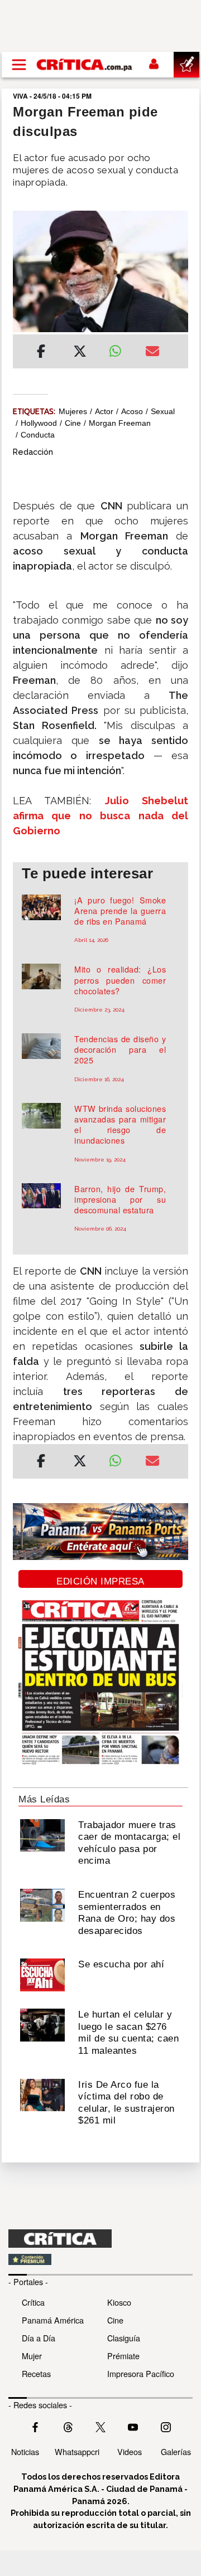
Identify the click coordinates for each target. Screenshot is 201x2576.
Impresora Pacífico (141, 2373)
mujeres (73, 411)
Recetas (36, 2373)
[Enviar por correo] (152, 353)
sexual (163, 411)
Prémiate (123, 2356)
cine (73, 423)
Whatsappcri (77, 2451)
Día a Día (39, 2338)
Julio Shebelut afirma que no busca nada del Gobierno (100, 816)
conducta (38, 435)
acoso (132, 411)
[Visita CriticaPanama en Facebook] (35, 2426)
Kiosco (119, 2302)
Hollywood (39, 423)
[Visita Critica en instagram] (166, 2426)
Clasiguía (124, 2338)
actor (104, 411)
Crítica (33, 2302)
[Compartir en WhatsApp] (119, 348)
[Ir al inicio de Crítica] (85, 65)
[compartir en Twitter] (80, 353)
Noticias (25, 2451)
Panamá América (53, 2320)
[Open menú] (19, 65)
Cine (115, 2320)
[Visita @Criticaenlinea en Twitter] (68, 2426)
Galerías (176, 2451)
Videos (130, 2451)
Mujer (32, 2356)
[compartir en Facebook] (41, 353)
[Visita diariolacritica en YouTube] (133, 2426)
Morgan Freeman (120, 423)
